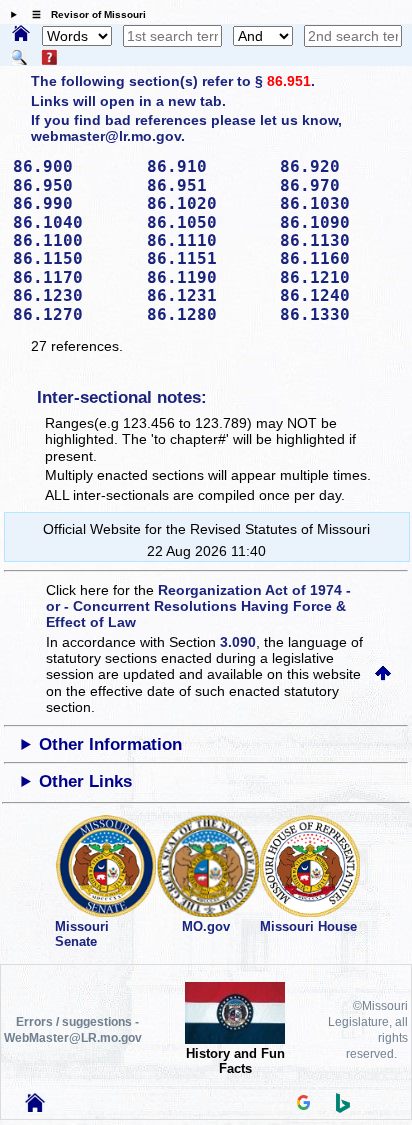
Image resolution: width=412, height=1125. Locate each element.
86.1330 (340, 314)
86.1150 (73, 258)
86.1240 (340, 295)
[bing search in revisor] (343, 1108)
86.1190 (207, 277)
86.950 (73, 185)
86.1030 (340, 203)
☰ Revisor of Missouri (84, 14)
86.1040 (73, 222)
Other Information (110, 744)
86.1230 (73, 295)
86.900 (73, 166)
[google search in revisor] (304, 1105)
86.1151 (207, 258)
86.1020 (207, 203)
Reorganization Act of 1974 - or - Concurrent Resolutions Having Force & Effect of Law (198, 606)
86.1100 (73, 240)
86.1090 (340, 222)
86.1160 (340, 258)
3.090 (238, 642)
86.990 (73, 203)
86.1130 (340, 240)
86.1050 (207, 222)
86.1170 (73, 277)
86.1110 (207, 240)
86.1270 (73, 314)
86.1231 (207, 295)
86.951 (289, 81)
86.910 (207, 166)
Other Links (85, 781)
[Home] (21, 35)
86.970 (340, 185)
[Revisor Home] (35, 1107)
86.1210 (340, 277)
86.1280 (207, 314)
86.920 (340, 166)
